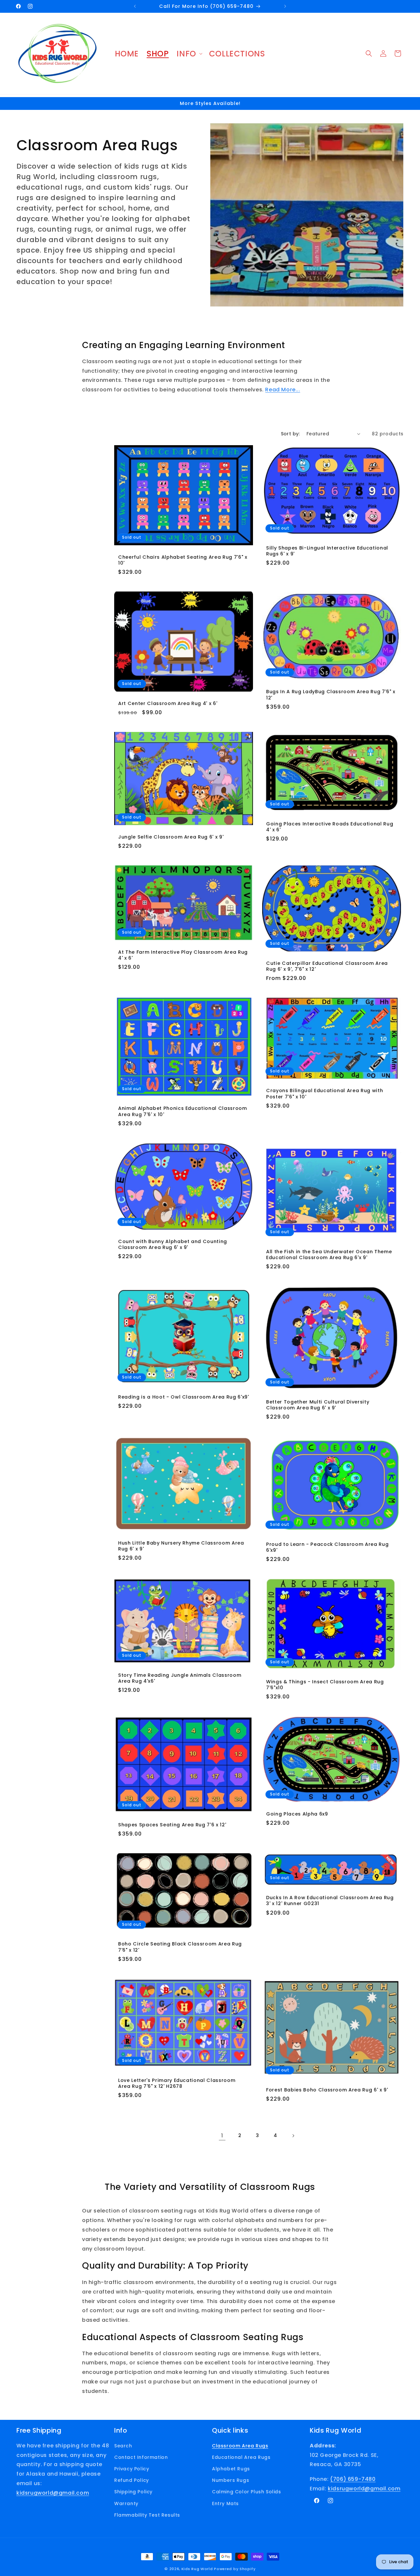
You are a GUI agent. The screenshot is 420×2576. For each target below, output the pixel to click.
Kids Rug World (197, 2569)
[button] (189, 54)
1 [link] (222, 2135)
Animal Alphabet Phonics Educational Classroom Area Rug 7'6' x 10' (183, 1111)
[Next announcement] (285, 6)
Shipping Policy (133, 2492)
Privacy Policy (132, 2469)
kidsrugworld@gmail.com (53, 2493)
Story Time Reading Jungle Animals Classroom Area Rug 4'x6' (180, 1678)
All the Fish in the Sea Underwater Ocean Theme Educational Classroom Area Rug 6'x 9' (329, 1255)
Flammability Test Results (147, 2515)
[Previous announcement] (135, 6)
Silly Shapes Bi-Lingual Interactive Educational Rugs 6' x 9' (327, 551)
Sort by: (290, 434)
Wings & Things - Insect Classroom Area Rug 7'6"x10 (325, 1684)
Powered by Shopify (235, 2569)
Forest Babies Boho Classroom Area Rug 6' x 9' (327, 2090)
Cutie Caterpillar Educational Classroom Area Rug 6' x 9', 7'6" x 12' (327, 966)
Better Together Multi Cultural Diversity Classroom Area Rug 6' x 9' (318, 1405)
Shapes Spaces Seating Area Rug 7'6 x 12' (172, 1824)
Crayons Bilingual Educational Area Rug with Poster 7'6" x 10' (325, 1093)
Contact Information (141, 2457)
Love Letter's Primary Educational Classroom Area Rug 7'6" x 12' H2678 (177, 2083)
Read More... (283, 390)
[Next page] (293, 2136)
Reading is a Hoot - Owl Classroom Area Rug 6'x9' (184, 1397)
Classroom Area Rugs (240, 2446)
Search (123, 2446)
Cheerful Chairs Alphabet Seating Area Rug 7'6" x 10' (183, 560)
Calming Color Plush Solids (247, 2492)
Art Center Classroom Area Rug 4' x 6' (168, 703)
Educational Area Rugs (241, 2457)
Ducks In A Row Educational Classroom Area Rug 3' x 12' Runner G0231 (330, 1901)
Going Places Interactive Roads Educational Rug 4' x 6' (330, 827)
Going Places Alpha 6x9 (297, 1814)
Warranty (126, 2503)
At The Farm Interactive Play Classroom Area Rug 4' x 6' (183, 955)
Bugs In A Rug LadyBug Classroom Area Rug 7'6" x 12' (331, 695)
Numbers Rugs (231, 2481)
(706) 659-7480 (353, 2479)
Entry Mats (225, 2503)
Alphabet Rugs (231, 2469)
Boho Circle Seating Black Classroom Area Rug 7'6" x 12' (180, 1947)
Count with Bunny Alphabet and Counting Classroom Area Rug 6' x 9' (173, 1244)
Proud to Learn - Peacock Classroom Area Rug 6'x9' (327, 1547)
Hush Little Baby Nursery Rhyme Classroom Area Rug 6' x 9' (181, 1546)
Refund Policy (132, 2481)
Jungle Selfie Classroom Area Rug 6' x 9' (171, 837)
